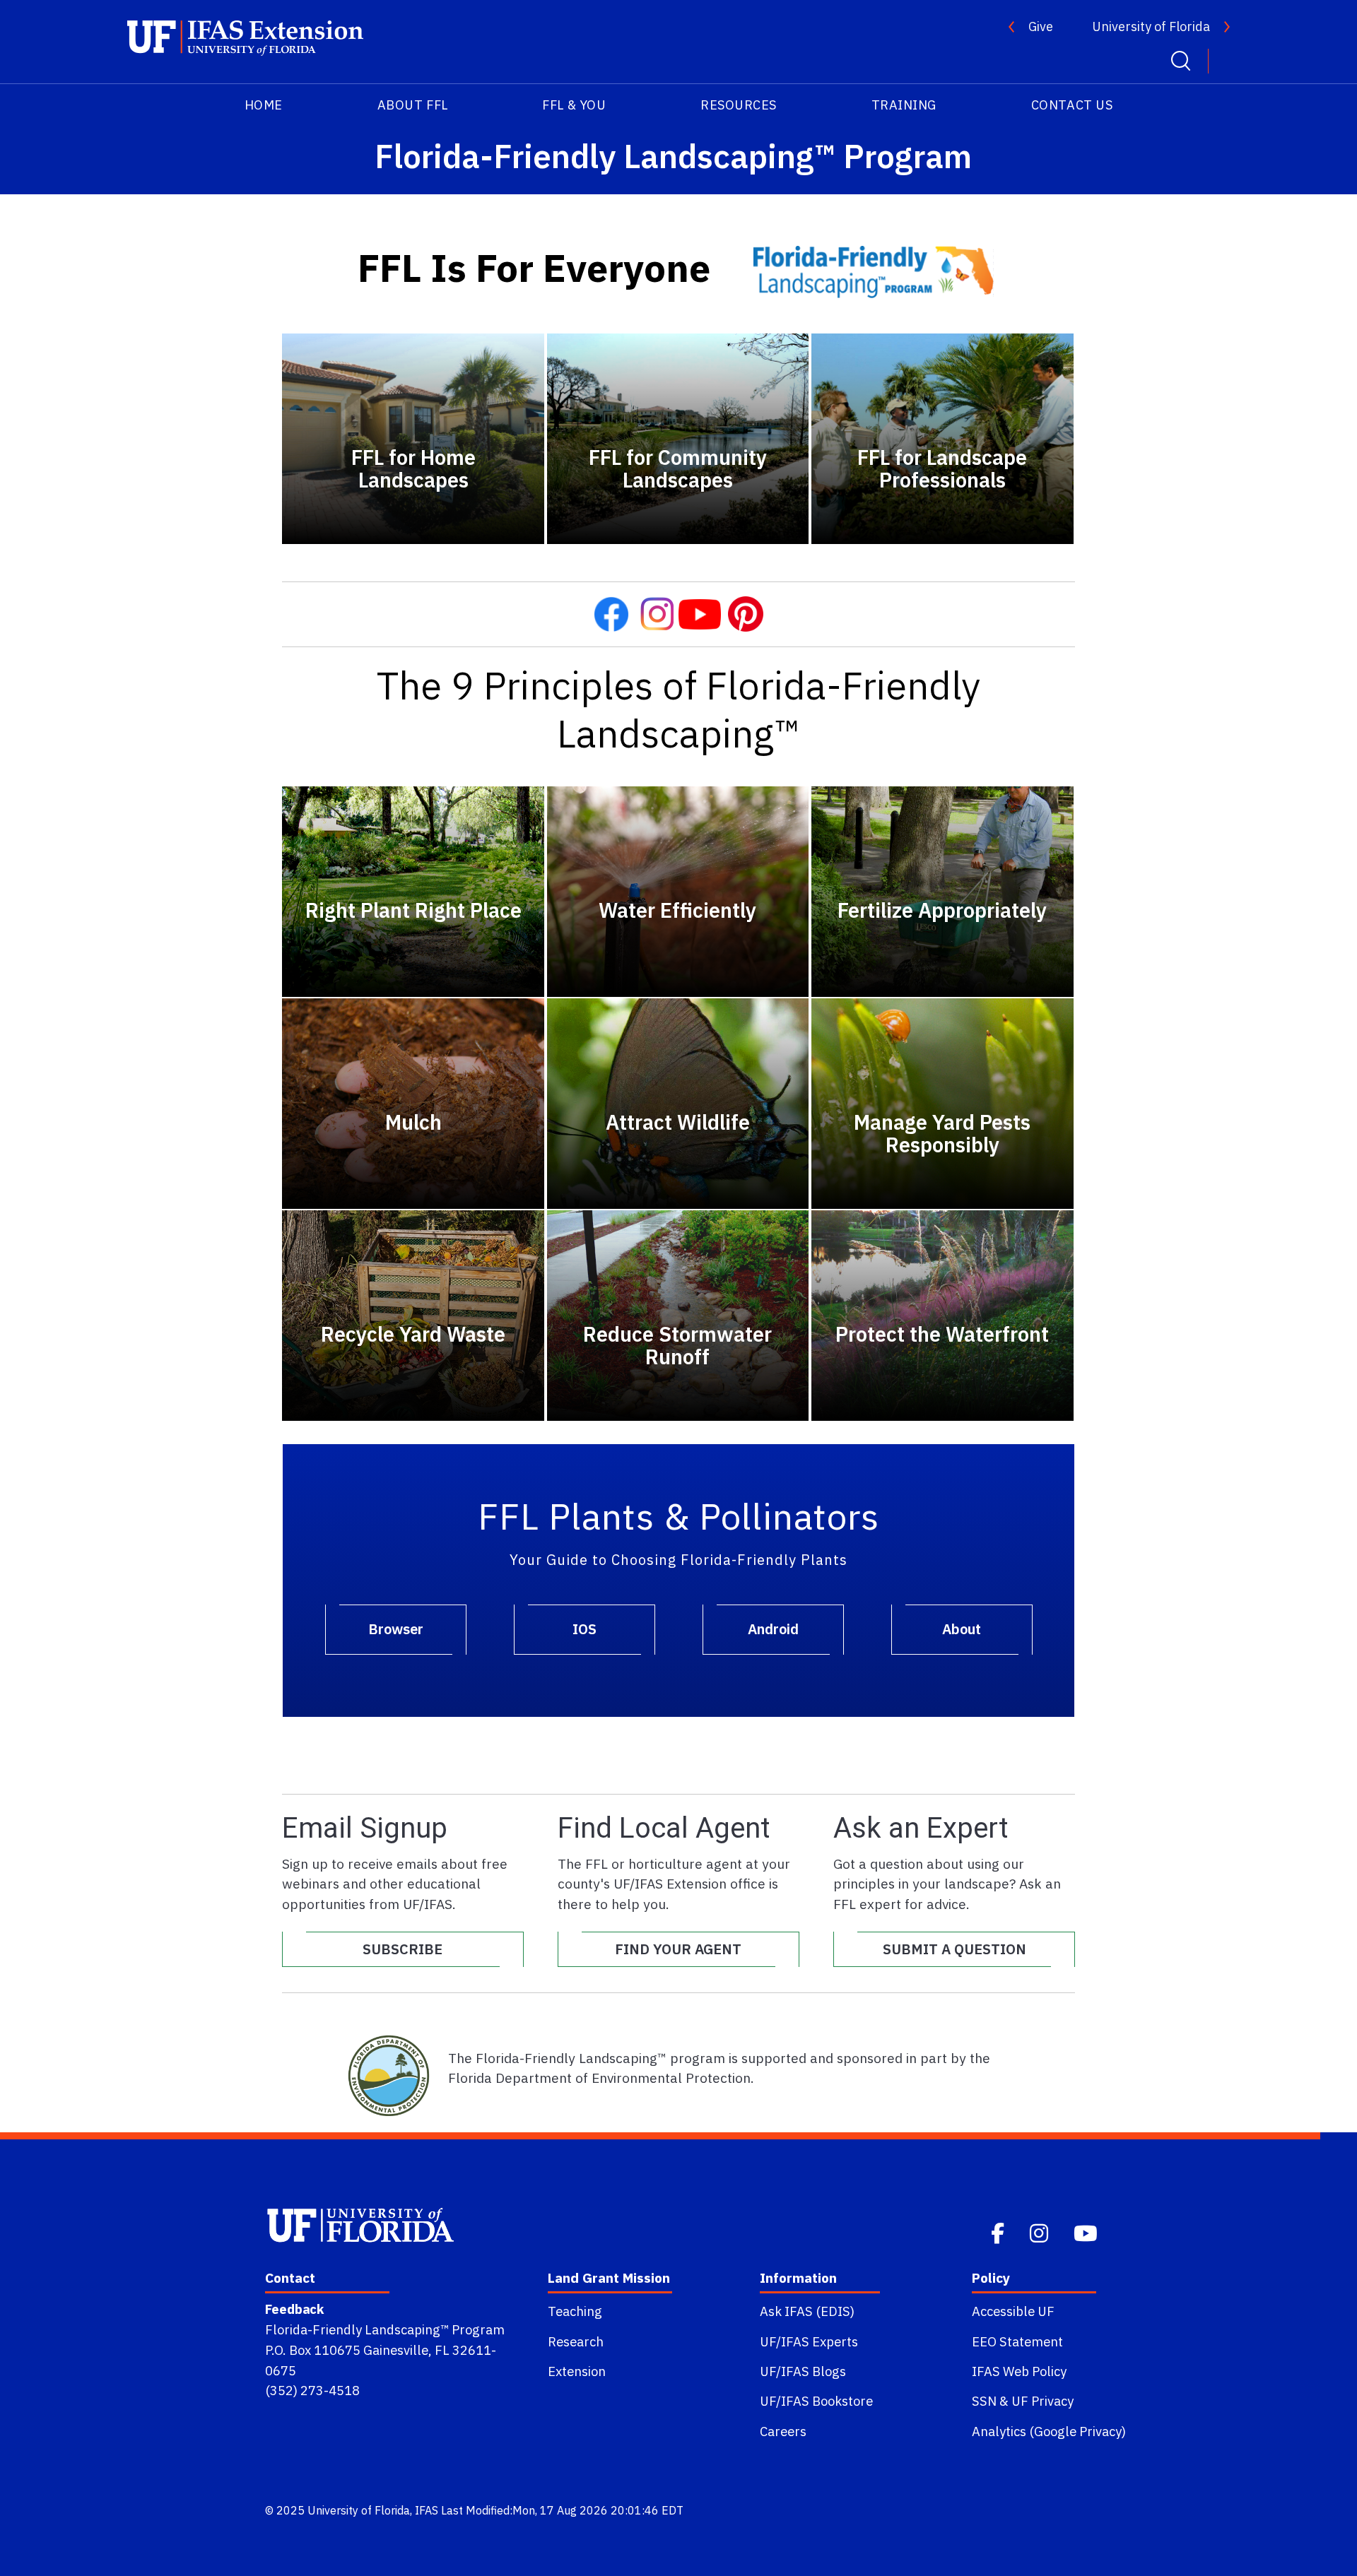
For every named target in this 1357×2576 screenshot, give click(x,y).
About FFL (413, 105)
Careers (783, 2431)
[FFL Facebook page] (611, 612)
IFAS (427, 2510)
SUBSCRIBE (403, 1949)
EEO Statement (1017, 2341)
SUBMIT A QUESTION (954, 1949)
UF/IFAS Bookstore (816, 2401)
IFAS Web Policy (1019, 2371)
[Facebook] (999, 2232)
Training (904, 105)
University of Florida (1151, 26)
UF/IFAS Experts (809, 2341)
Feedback (294, 2309)
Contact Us (1072, 105)
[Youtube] (1087, 2232)
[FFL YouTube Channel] (700, 612)
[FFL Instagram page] (657, 612)
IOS (584, 1629)
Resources (739, 105)
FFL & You (574, 105)
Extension (577, 2371)
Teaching (575, 2311)
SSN (984, 2401)
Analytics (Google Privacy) (1049, 2431)
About (962, 1629)
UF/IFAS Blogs (803, 2371)
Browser (396, 1629)
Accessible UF (1013, 2311)
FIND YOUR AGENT (678, 1949)
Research (576, 2341)
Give (1041, 26)
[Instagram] (1040, 2232)
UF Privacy (1042, 2401)
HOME (264, 105)
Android (773, 1629)
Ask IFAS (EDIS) (807, 2311)
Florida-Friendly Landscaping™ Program (385, 2329)
